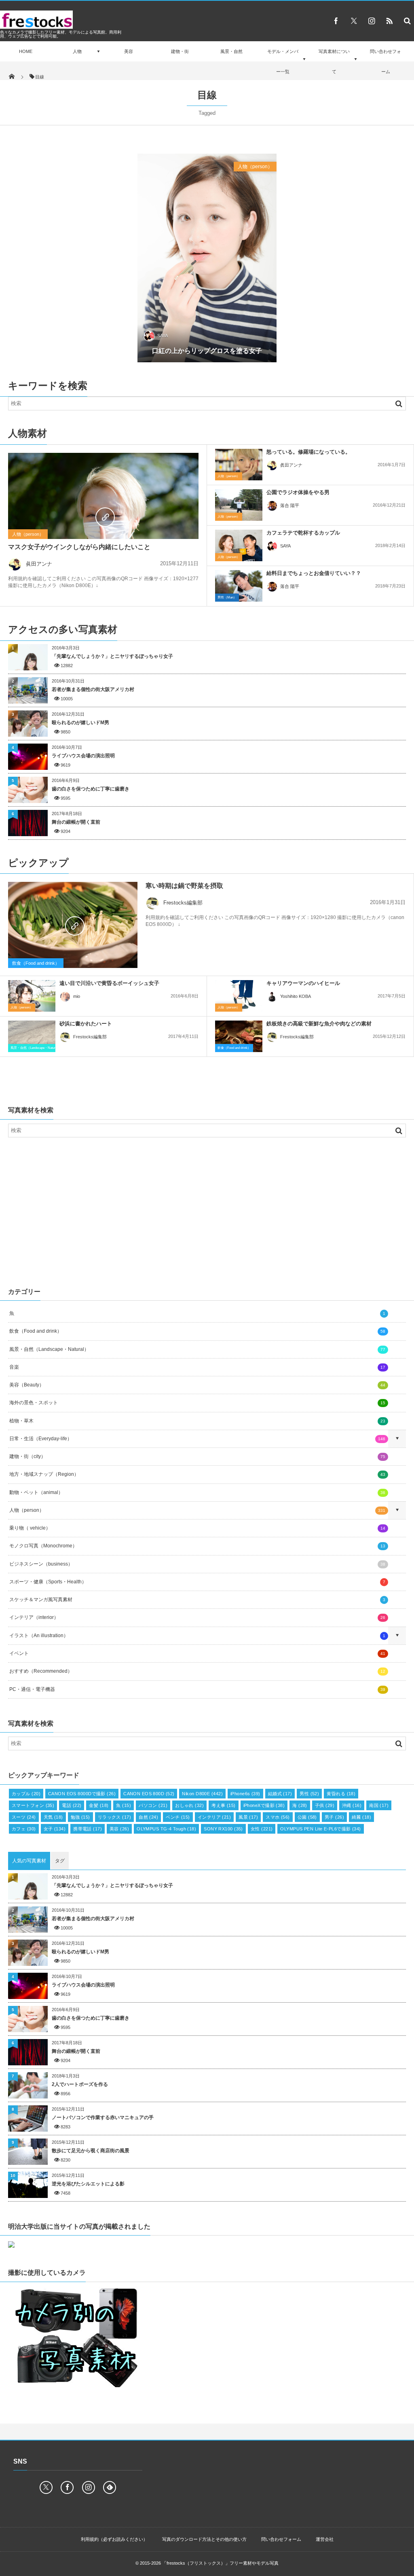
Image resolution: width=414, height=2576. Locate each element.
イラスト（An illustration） (197, 1636)
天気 (53, 1817)
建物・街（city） (197, 1456)
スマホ (278, 1817)
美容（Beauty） (197, 1385)
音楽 (197, 1367)
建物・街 (180, 51)
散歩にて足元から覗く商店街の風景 (91, 2151)
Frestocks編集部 (183, 903)
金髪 (99, 1805)
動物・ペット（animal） (197, 1492)
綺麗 (361, 1817)
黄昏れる (341, 1794)
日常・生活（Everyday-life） (197, 1439)
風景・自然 (231, 51)
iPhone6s (245, 1794)
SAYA (163, 336)
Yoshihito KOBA (296, 996)
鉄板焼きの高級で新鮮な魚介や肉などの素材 (319, 1024)
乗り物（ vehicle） (197, 1528)
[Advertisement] (207, 1210)
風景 (248, 1817)
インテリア (214, 1817)
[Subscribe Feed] (389, 21)
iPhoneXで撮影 (264, 1805)
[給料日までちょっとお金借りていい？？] (239, 586)
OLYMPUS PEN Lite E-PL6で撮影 (320, 1829)
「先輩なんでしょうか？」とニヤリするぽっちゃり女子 (112, 656)
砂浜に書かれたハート (86, 1024)
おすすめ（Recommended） (197, 1671)
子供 (325, 1805)
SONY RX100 (223, 1829)
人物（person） (255, 167)
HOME (26, 51)
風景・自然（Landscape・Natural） (36, 1048)
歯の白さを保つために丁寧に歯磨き (91, 789)
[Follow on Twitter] (354, 21)
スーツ (24, 1817)
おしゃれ (189, 1805)
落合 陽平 (290, 505)
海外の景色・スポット (197, 1403)
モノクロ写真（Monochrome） (197, 1546)
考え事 (224, 1805)
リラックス (114, 1817)
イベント (197, 1653)
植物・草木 (197, 1421)
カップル (26, 1794)
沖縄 (352, 1805)
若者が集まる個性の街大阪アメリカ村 (93, 689)
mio (77, 996)
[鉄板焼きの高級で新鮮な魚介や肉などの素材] (239, 1038)
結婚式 (280, 1794)
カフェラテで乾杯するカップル (303, 533)
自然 (148, 1817)
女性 (262, 1829)
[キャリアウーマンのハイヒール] (239, 996)
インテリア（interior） (197, 1617)
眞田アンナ (39, 564)
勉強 (80, 1817)
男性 (309, 1794)
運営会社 (325, 2539)
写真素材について (334, 61)
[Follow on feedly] (110, 2487)
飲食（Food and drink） (36, 963)
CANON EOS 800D (149, 1794)
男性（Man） (227, 597)
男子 (334, 1817)
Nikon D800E (202, 1794)
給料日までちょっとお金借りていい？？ (314, 573)
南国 (379, 1805)
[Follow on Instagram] (89, 2487)
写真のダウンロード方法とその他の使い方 (204, 2539)
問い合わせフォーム (385, 61)
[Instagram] (372, 21)
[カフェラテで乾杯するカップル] (239, 545)
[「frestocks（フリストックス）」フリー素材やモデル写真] (36, 26)
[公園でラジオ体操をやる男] (239, 505)
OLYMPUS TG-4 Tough (166, 1829)
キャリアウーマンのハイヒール (303, 983)
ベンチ (178, 1817)
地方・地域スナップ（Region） (197, 1474)
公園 (307, 1817)
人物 (77, 51)
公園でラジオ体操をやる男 (298, 492)
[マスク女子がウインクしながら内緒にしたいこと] (103, 516)
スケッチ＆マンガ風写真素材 (197, 1600)
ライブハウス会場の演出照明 (83, 756)
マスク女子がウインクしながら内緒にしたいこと (79, 547)
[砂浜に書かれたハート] (32, 1036)
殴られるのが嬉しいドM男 (80, 723)
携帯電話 (88, 1829)
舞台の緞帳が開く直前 (76, 822)
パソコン (153, 1805)
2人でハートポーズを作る (80, 2084)
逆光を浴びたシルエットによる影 (88, 2184)
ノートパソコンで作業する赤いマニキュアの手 (103, 2117)
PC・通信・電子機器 (197, 1689)
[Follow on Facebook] (67, 2487)
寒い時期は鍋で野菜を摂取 (184, 886)
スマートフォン (33, 1805)
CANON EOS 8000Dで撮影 (82, 1794)
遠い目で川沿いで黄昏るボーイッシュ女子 (109, 983)
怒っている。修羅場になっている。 (308, 452)
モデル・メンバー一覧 (283, 61)
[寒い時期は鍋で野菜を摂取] (73, 925)
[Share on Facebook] (336, 21)
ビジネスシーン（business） (197, 1564)
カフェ (24, 1829)
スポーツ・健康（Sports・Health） (197, 1582)
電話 (72, 1805)
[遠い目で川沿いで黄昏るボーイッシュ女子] (32, 996)
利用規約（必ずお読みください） (114, 2539)
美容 (129, 51)
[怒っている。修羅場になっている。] (239, 465)
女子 (55, 1829)
